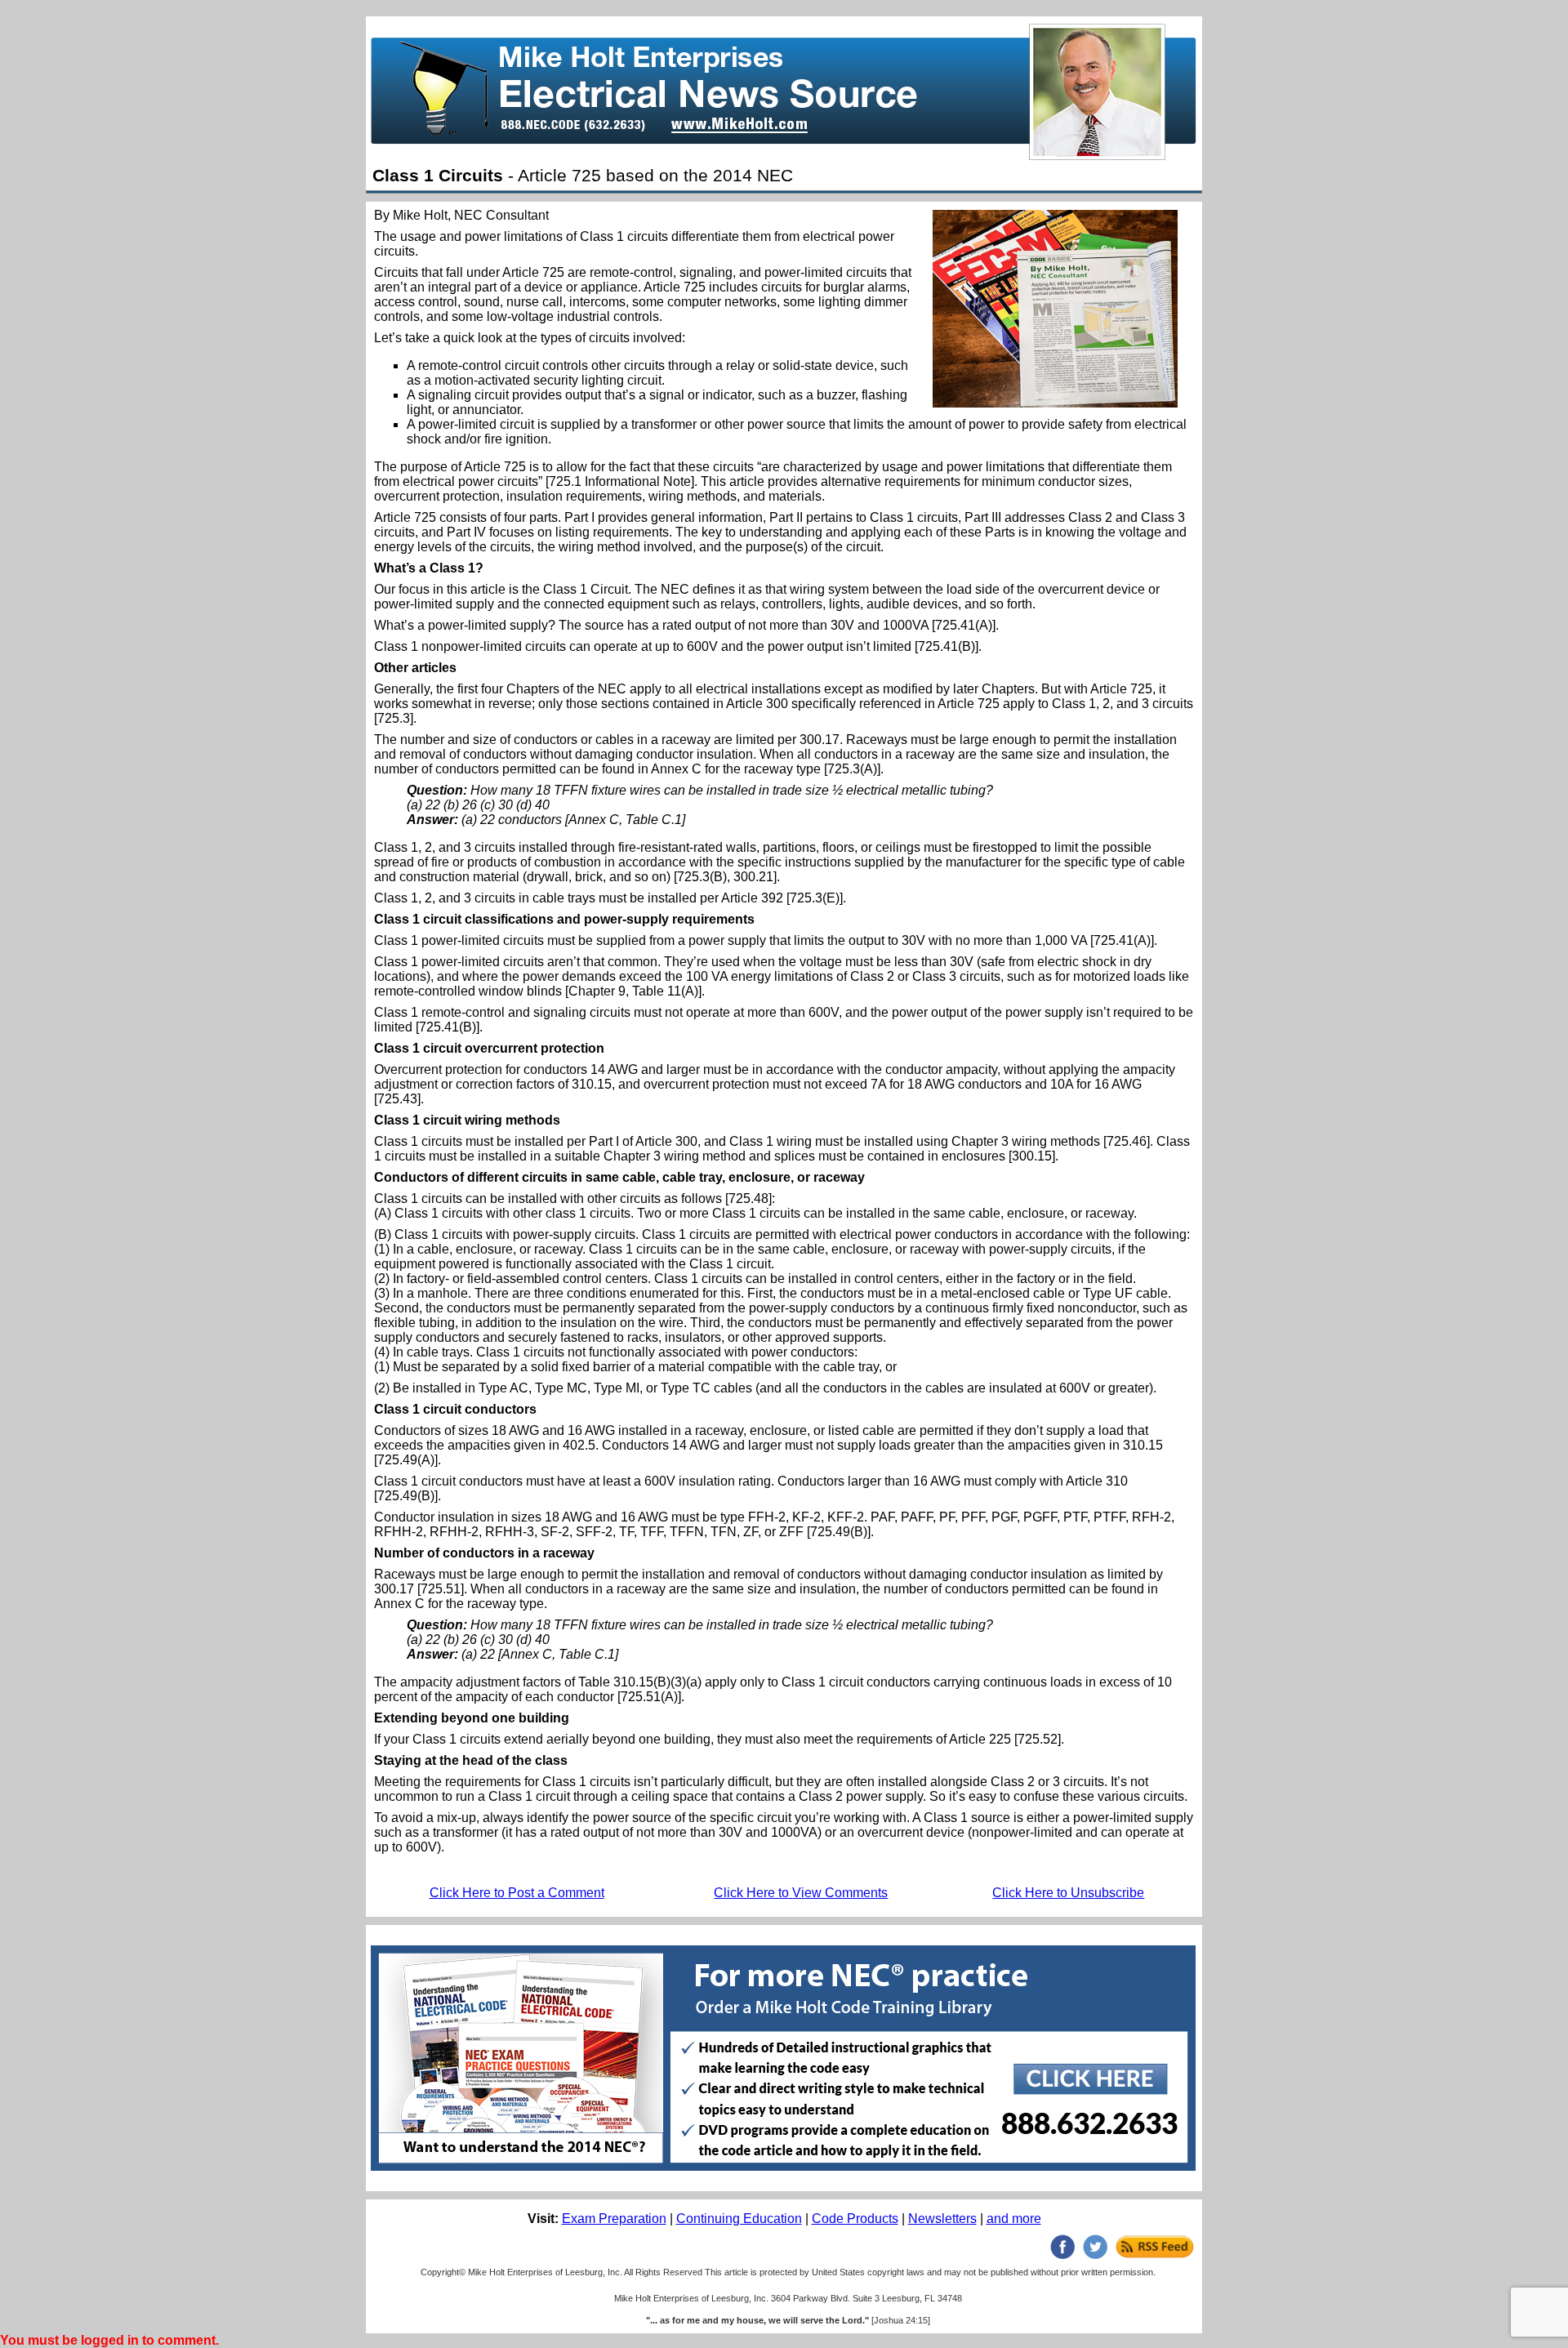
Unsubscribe (1068, 1893)
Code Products (855, 2219)
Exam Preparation (614, 2219)
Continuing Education (739, 2219)
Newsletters (942, 2219)
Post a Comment (517, 1893)
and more (1014, 2219)
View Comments (801, 1893)
